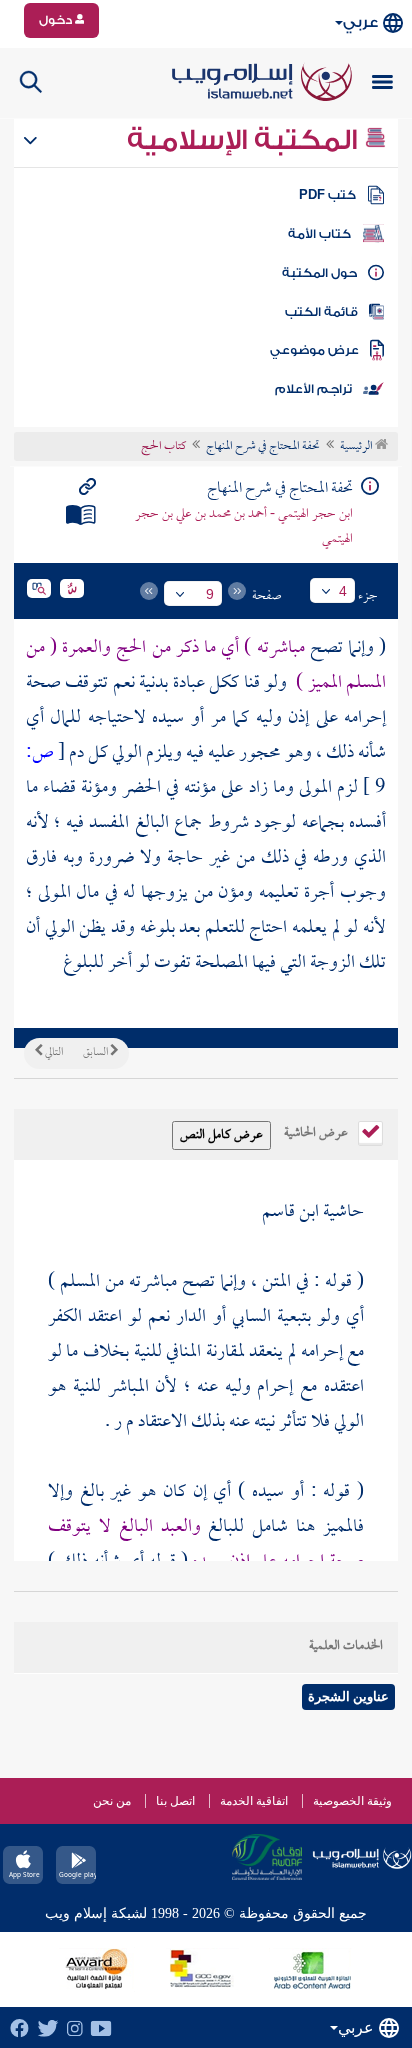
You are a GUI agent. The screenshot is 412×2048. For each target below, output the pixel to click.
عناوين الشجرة (348, 1696)
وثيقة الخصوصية (352, 1801)
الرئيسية (357, 447)
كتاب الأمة (319, 234)
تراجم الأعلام (313, 389)
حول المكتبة (319, 273)
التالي (53, 1053)
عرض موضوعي (314, 350)
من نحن (112, 1801)
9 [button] (210, 594)
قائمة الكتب (321, 312)
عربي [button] (360, 22)
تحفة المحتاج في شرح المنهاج (263, 447)
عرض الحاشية (317, 1131)
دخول (57, 20)
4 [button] (343, 591)
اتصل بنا (175, 1801)
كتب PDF (327, 195)
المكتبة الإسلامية (245, 140)
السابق (96, 1053)
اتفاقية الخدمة (254, 1801)
